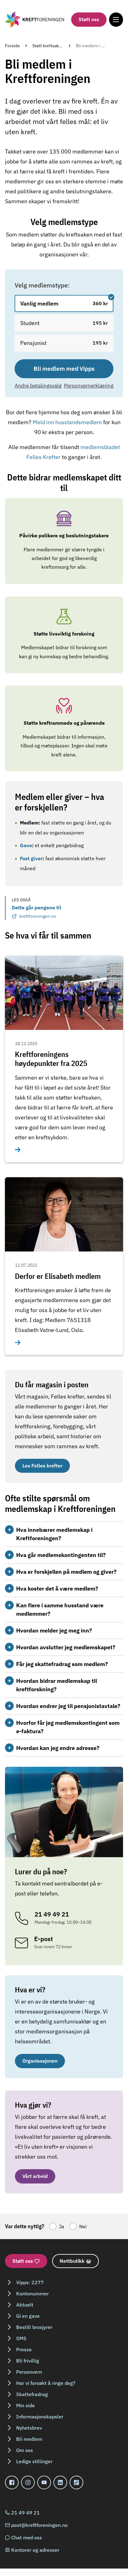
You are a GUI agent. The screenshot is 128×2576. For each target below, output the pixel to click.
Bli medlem (29, 2439)
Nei (83, 2226)
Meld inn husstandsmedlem (68, 422)
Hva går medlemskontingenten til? (61, 1555)
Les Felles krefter (42, 1466)
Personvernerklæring (89, 386)
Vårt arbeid (35, 2176)
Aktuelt (25, 2305)
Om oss (25, 2450)
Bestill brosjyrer (34, 2327)
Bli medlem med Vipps (64, 369)
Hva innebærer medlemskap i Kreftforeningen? (54, 1534)
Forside (12, 46)
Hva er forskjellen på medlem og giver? (66, 1572)
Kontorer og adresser (35, 2550)
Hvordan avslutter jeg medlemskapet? (66, 1647)
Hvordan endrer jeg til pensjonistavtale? (68, 1706)
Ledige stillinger (34, 2461)
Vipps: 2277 (30, 2282)
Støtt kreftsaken (48, 46)
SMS (21, 2338)
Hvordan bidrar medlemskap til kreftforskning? (57, 1685)
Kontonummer (32, 2294)
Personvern (29, 2372)
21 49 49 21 (25, 2513)
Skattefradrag (32, 2394)
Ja (62, 2226)
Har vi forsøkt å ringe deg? (46, 2383)
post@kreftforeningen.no (39, 2525)
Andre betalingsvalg (38, 386)
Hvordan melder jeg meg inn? (54, 1630)
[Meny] (116, 19)
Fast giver (31, 858)
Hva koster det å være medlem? (57, 1589)
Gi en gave (28, 2316)
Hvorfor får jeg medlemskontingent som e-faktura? (68, 1727)
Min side (25, 2405)
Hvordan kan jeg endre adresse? (58, 1748)
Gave (26, 845)
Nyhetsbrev (29, 2428)
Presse (24, 2349)
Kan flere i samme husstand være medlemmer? (60, 1609)
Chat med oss (27, 2537)
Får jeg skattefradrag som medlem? (62, 1664)
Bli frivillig (28, 2361)
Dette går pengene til (37, 912)
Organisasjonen (40, 2061)
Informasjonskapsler (40, 2417)
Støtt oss (89, 19)
